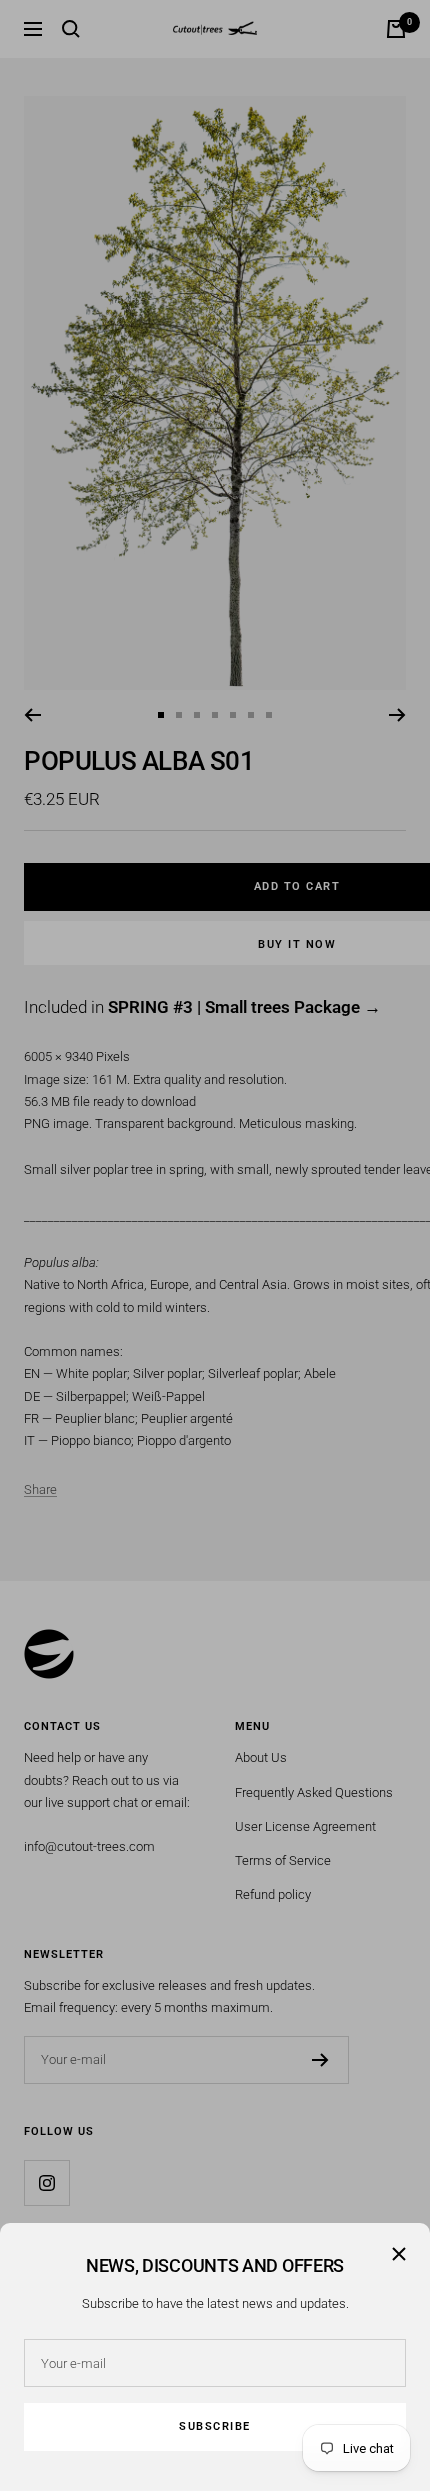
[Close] (399, 2254)
